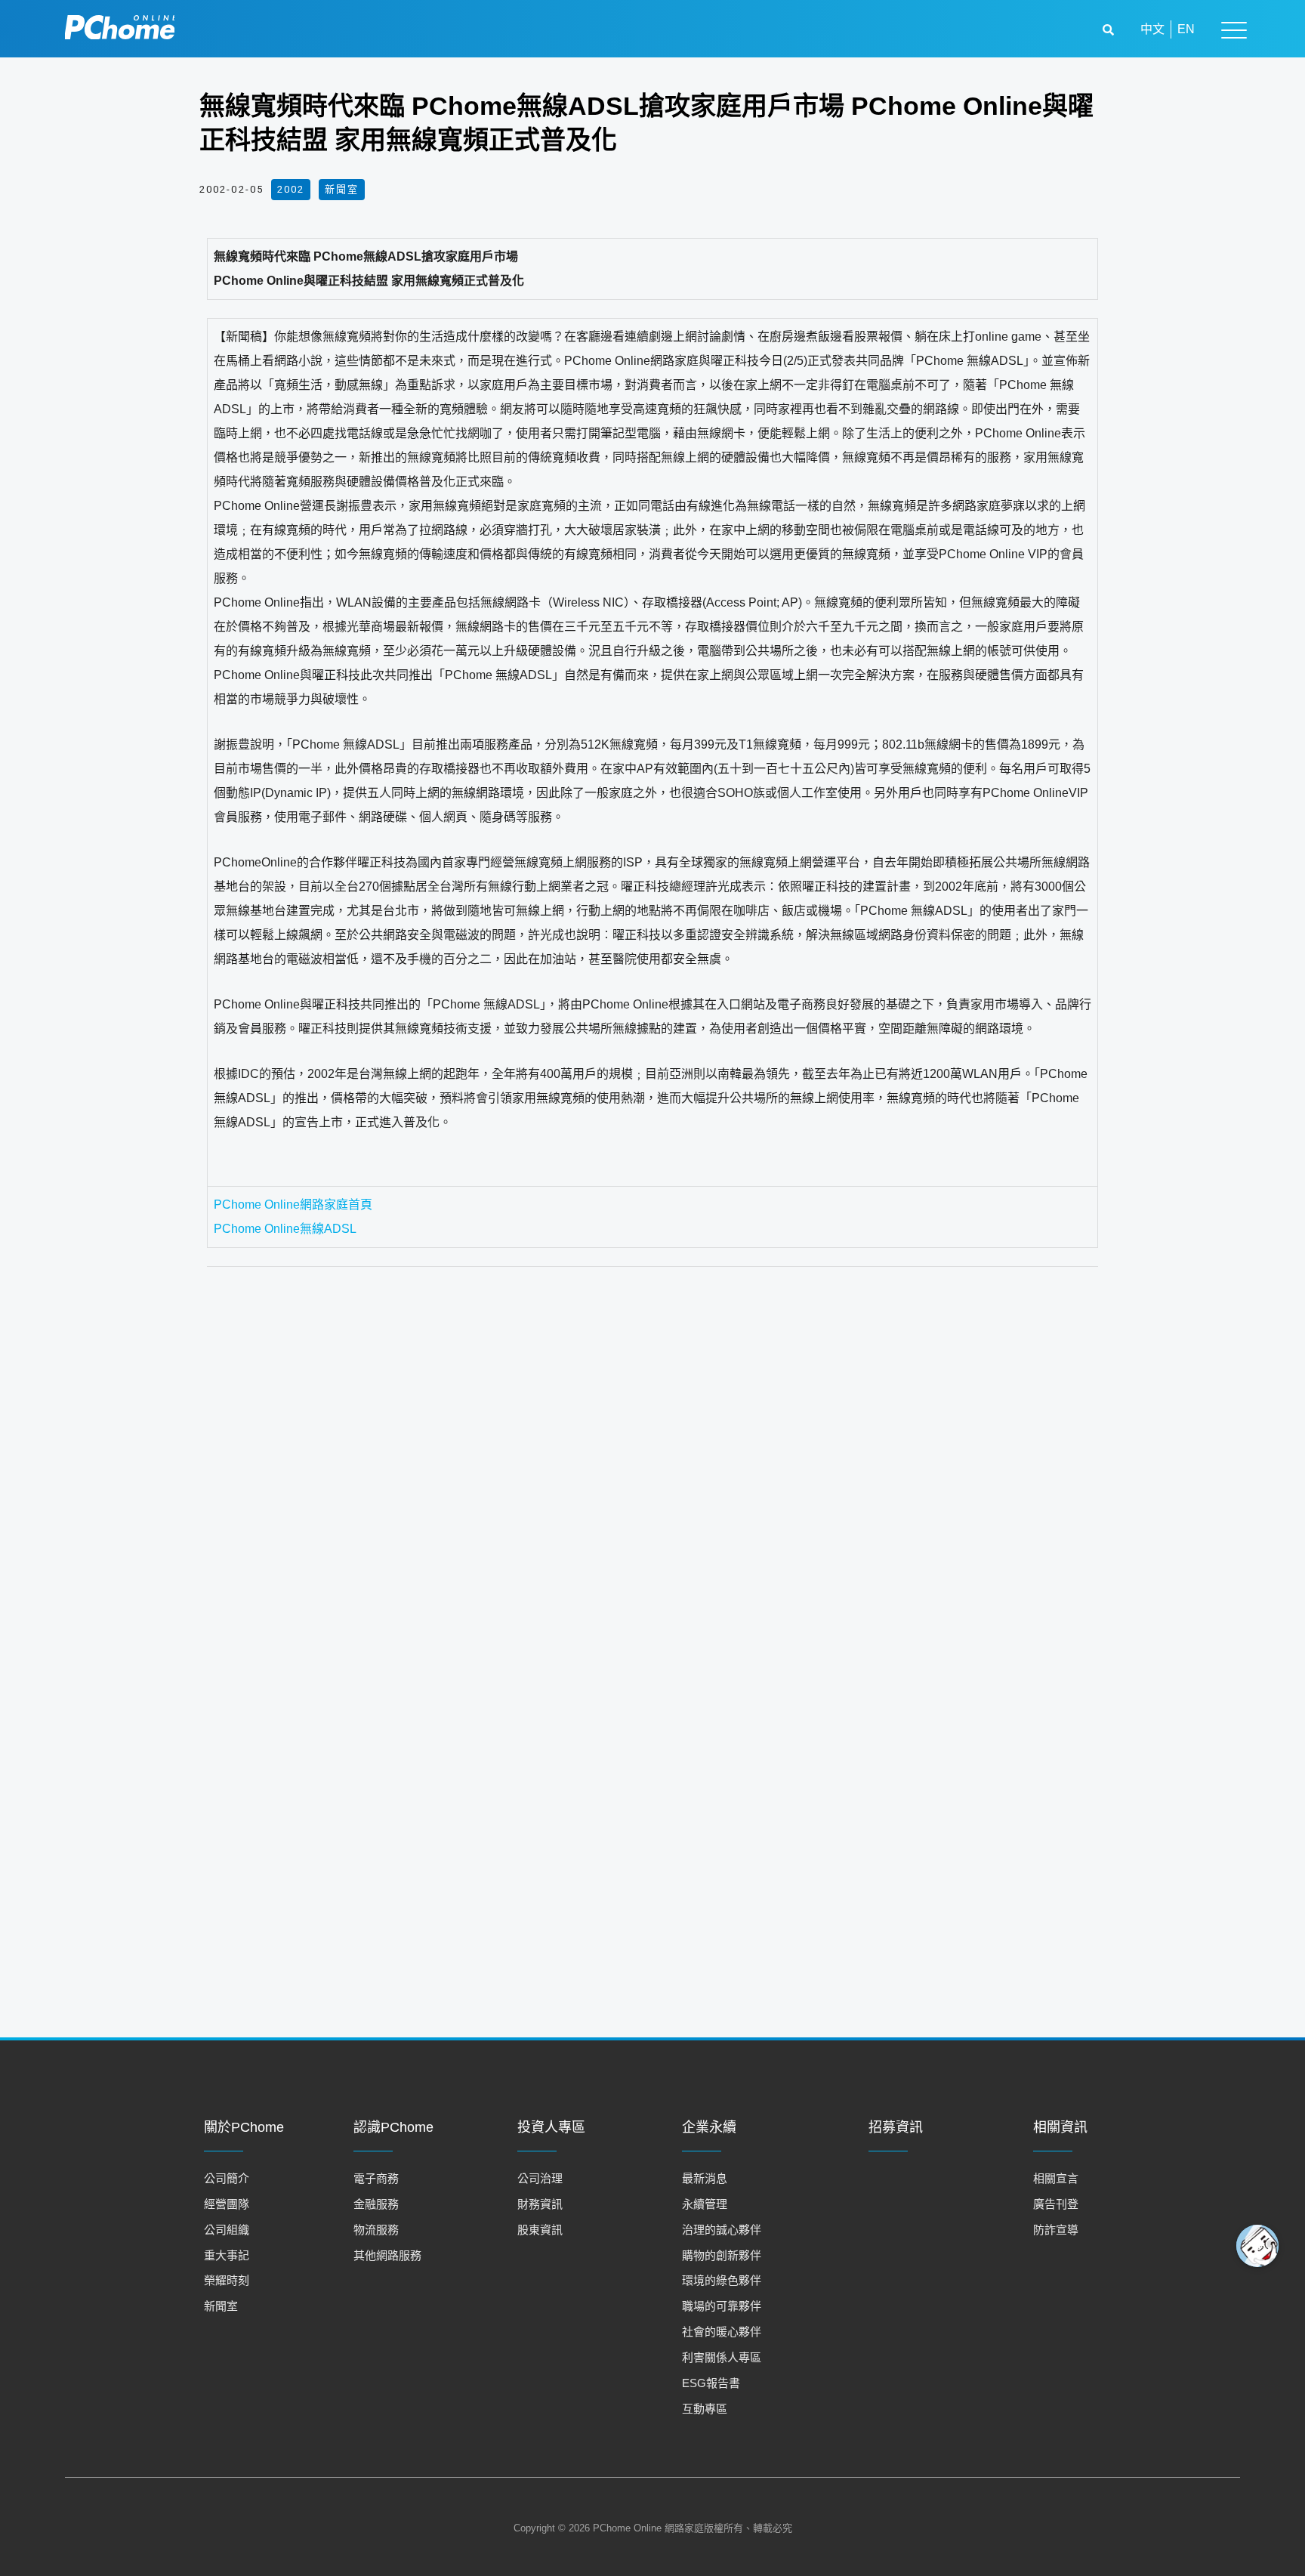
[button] (1110, 30)
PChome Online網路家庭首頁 (293, 1205)
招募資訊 (896, 2127)
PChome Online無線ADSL (285, 1229)
